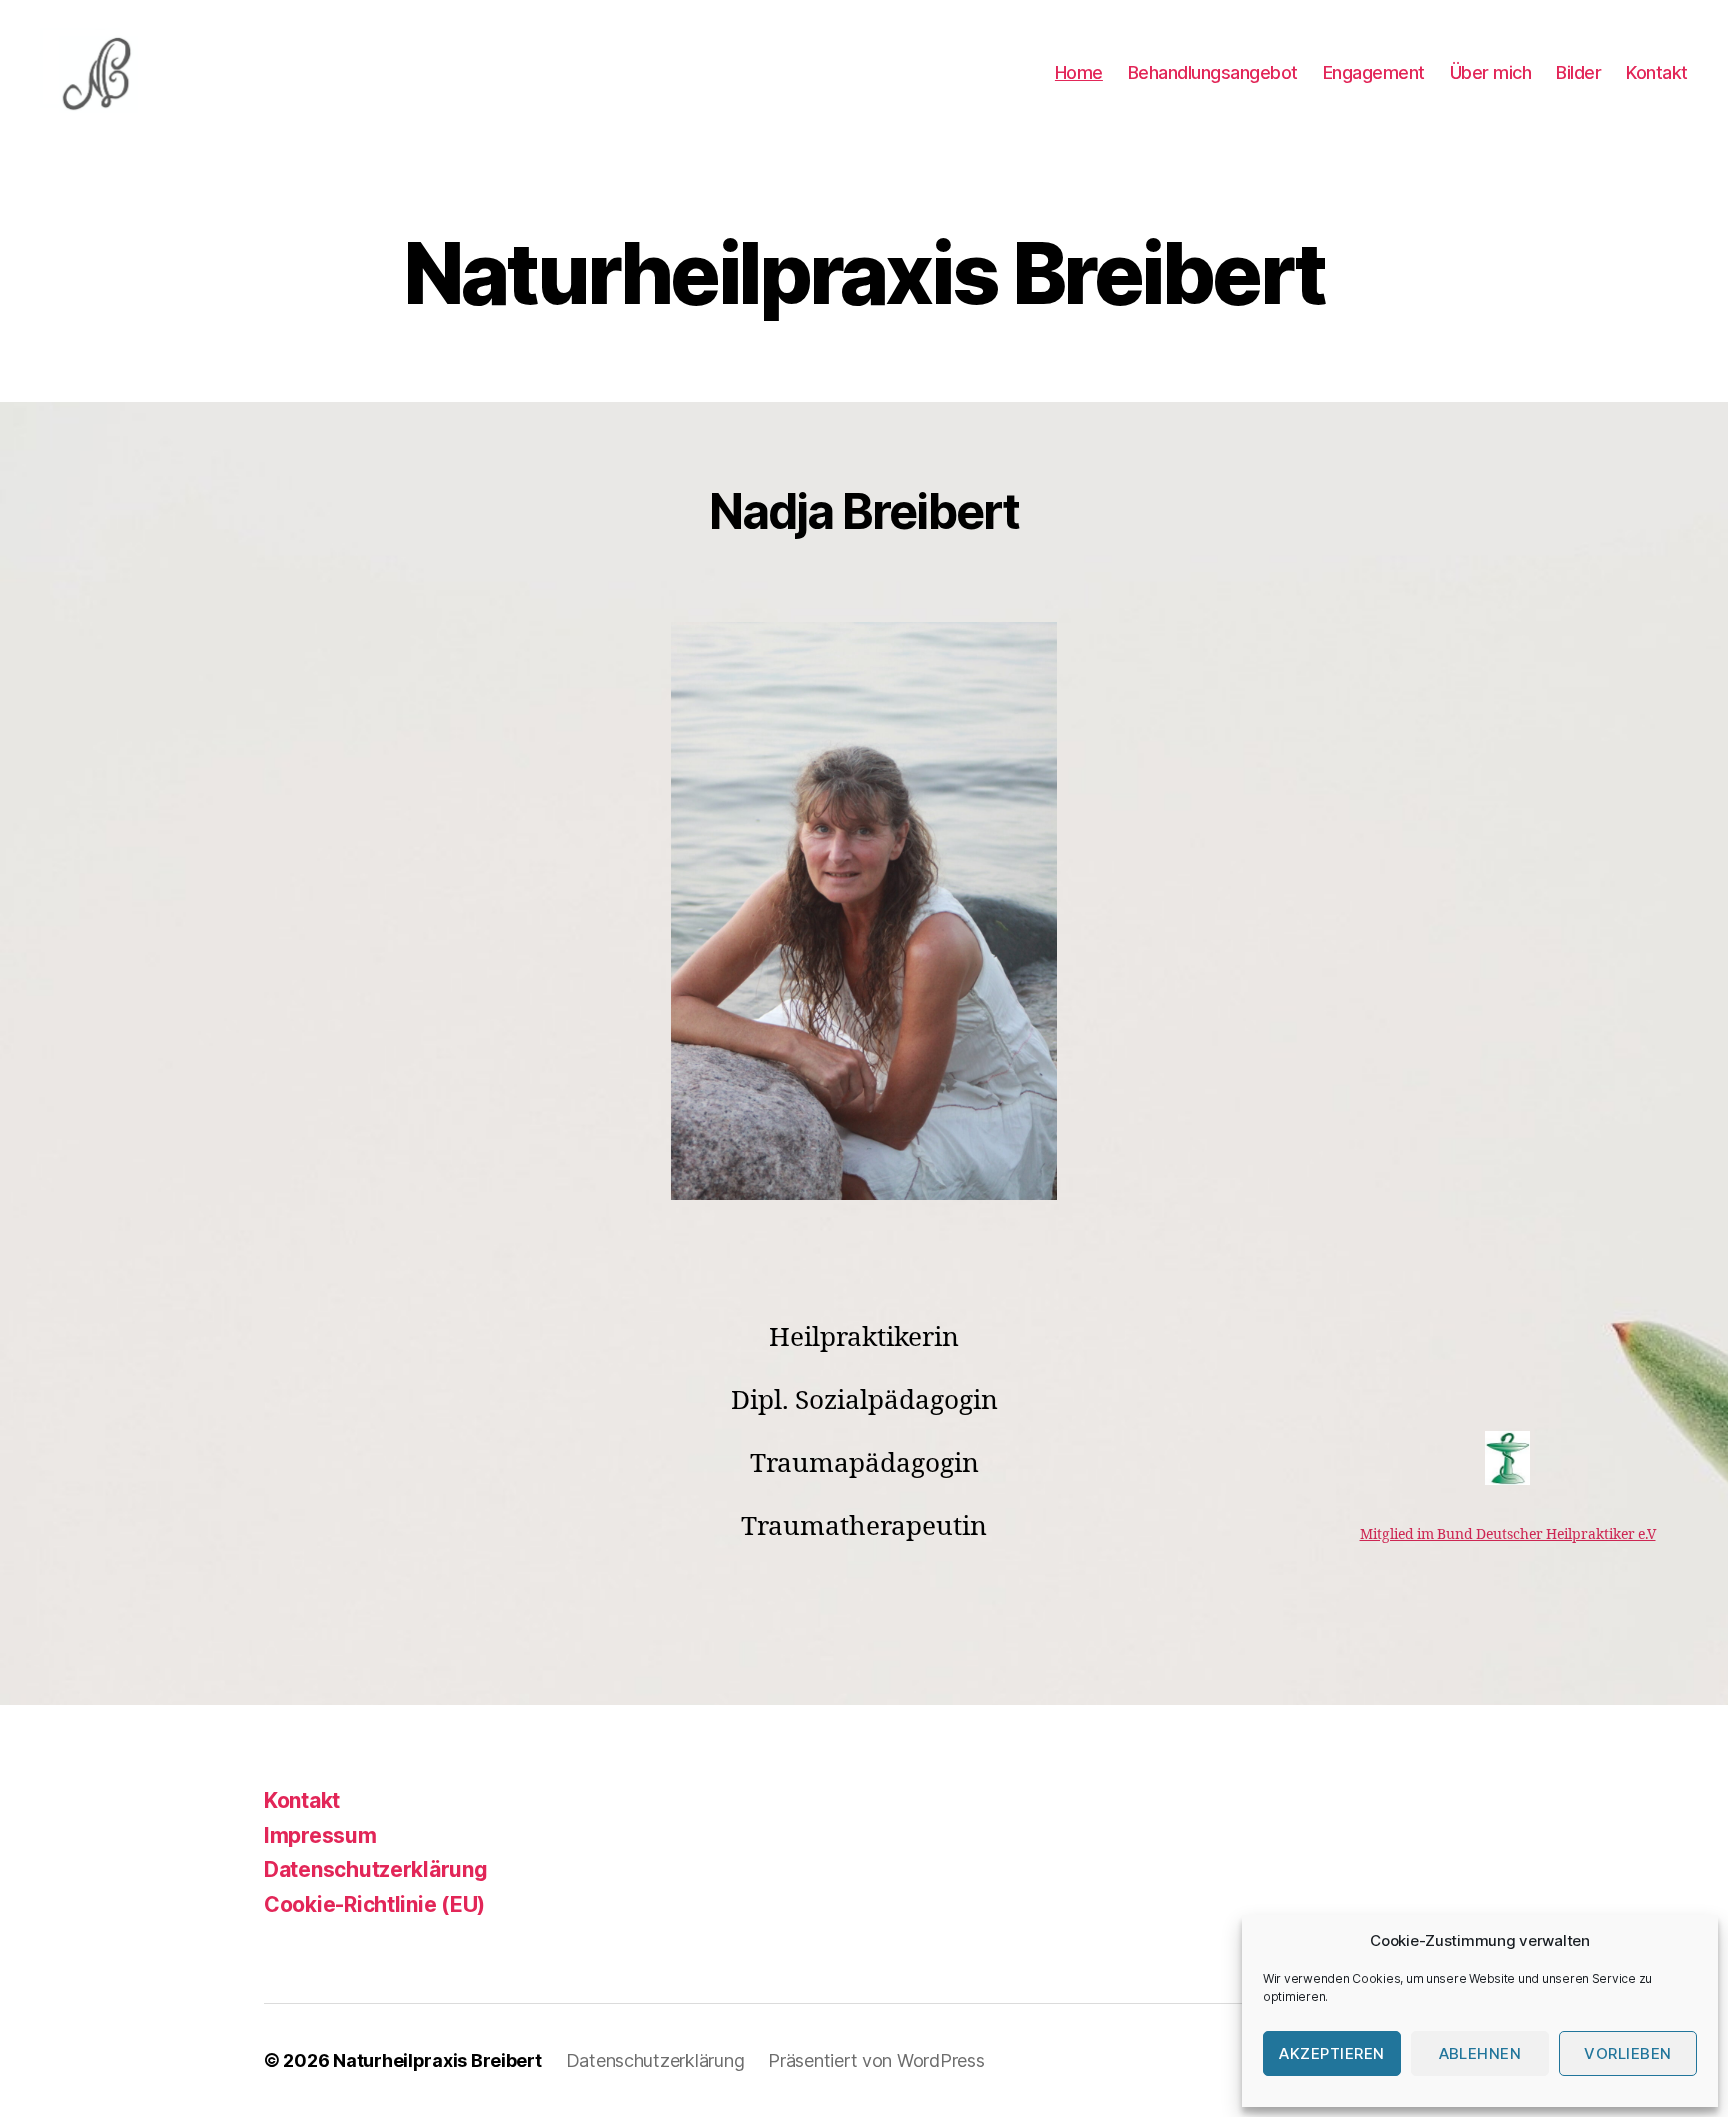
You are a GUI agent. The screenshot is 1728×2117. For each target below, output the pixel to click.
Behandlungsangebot (1213, 72)
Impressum (320, 1835)
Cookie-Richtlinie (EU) (374, 1904)
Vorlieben (1628, 2053)
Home (1079, 72)
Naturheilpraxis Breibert (437, 2060)
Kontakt (1657, 72)
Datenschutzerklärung (376, 1869)
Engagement (1374, 72)
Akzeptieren (1332, 2053)
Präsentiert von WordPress (876, 2060)
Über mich (1491, 72)
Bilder (1578, 72)
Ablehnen (1480, 2053)
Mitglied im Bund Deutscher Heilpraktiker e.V (1508, 1534)
